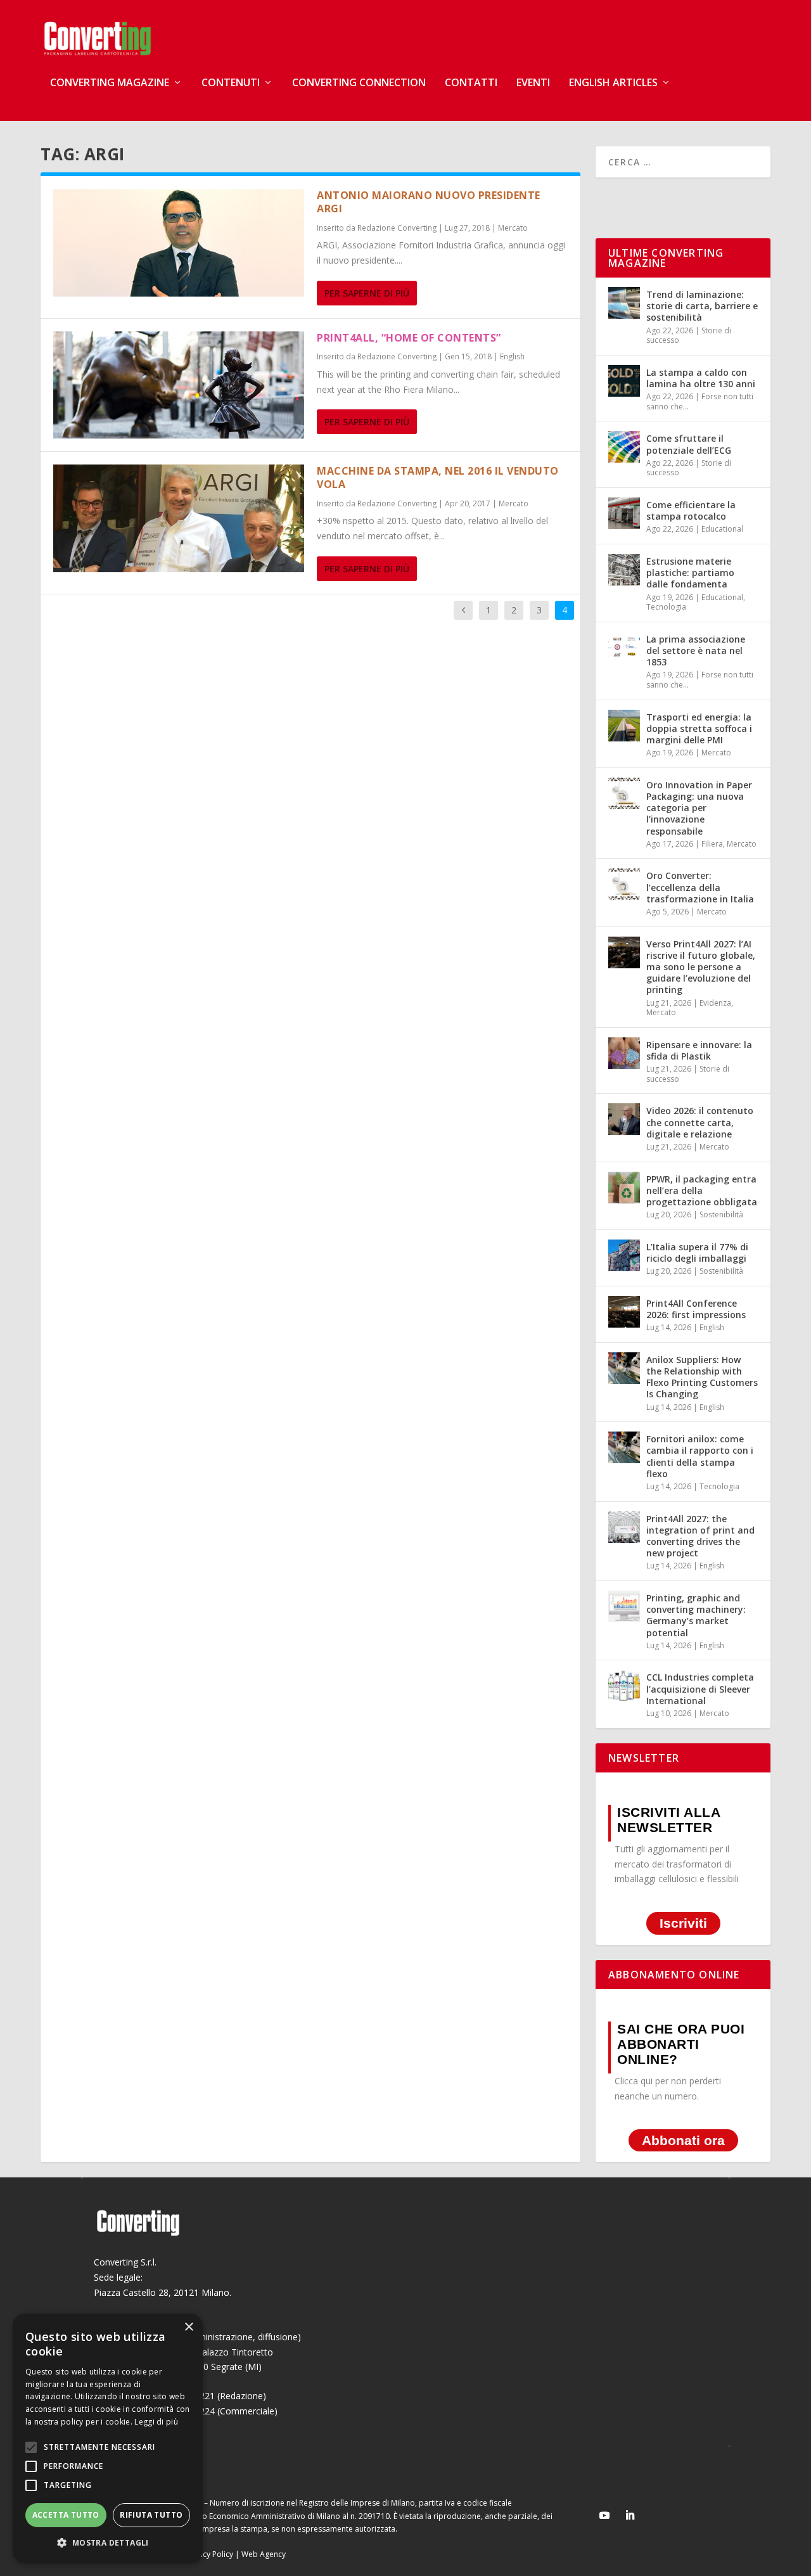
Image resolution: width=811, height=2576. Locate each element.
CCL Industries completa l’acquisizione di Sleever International (700, 1688)
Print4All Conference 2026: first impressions (696, 1309)
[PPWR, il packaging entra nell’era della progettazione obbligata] (624, 1188)
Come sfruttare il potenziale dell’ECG (689, 444)
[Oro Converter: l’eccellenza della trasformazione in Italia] (624, 884)
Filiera (712, 844)
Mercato (513, 228)
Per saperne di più (367, 293)
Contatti (471, 83)
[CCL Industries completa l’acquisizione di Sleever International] (624, 1686)
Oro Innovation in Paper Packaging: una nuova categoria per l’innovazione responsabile (699, 808)
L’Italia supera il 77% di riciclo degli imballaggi (697, 1253)
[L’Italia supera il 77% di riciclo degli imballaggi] (624, 1255)
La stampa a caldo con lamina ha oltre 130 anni (701, 378)
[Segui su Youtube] (604, 2515)
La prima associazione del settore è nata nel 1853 (696, 650)
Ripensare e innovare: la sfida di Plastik (699, 1050)
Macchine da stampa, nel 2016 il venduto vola (438, 477)
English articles (613, 83)
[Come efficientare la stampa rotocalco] (624, 513)
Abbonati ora (683, 2140)
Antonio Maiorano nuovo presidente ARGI (429, 202)
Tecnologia (666, 607)
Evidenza (715, 1003)
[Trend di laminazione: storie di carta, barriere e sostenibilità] (624, 303)
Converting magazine (110, 83)
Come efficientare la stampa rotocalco (691, 510)
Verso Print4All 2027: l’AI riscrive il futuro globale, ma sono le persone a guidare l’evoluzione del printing (701, 967)
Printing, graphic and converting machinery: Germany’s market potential (696, 1615)
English (512, 356)
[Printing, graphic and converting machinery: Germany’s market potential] (624, 1606)
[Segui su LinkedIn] (630, 2515)
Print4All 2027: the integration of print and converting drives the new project (700, 1536)
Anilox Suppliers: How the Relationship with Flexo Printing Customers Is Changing (702, 1377)
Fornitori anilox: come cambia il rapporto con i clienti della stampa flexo (700, 1456)
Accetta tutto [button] (66, 2515)
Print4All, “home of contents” (409, 338)
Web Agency (264, 2554)
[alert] (108, 2438)
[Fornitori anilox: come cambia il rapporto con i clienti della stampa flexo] (624, 1447)
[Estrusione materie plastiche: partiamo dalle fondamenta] (624, 570)
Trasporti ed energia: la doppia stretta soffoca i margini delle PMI (699, 728)
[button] (108, 2543)
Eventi (533, 83)
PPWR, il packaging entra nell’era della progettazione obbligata (702, 1190)
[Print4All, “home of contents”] (179, 385)
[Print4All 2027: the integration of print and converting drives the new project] (624, 1527)
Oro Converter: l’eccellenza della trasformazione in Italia (700, 887)
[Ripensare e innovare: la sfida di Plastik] (624, 1053)
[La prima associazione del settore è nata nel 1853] (624, 648)
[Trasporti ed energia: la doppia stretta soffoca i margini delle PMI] (624, 726)
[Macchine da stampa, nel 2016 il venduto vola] (179, 518)
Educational (722, 529)
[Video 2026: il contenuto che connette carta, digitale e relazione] (624, 1119)
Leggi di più (156, 2422)
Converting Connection (359, 83)
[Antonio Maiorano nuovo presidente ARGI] (179, 243)
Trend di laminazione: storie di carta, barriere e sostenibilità (702, 306)
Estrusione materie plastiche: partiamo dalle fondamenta (690, 573)
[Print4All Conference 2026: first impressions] (624, 1312)
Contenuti (231, 83)
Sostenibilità (721, 1214)
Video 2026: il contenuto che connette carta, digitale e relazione (700, 1122)
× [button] (188, 2327)
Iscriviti (683, 1923)
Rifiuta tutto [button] (151, 2515)
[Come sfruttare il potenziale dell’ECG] (624, 447)
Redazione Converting (397, 228)
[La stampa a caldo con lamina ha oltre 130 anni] (624, 381)
